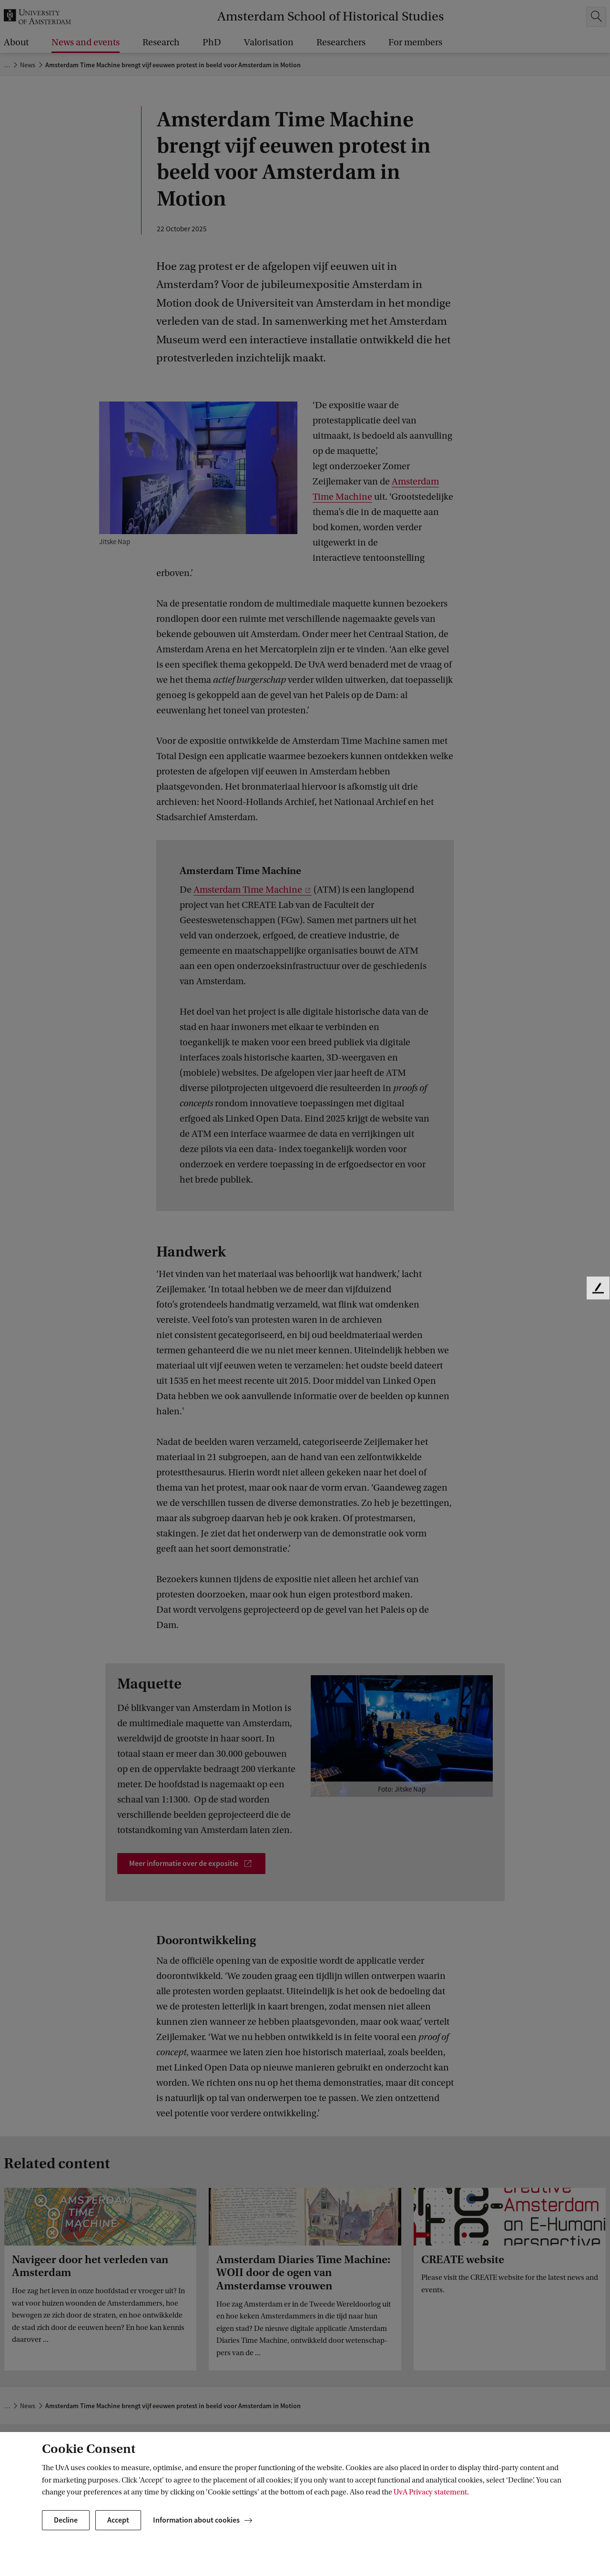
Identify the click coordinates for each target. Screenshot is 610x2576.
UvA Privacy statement (430, 2492)
